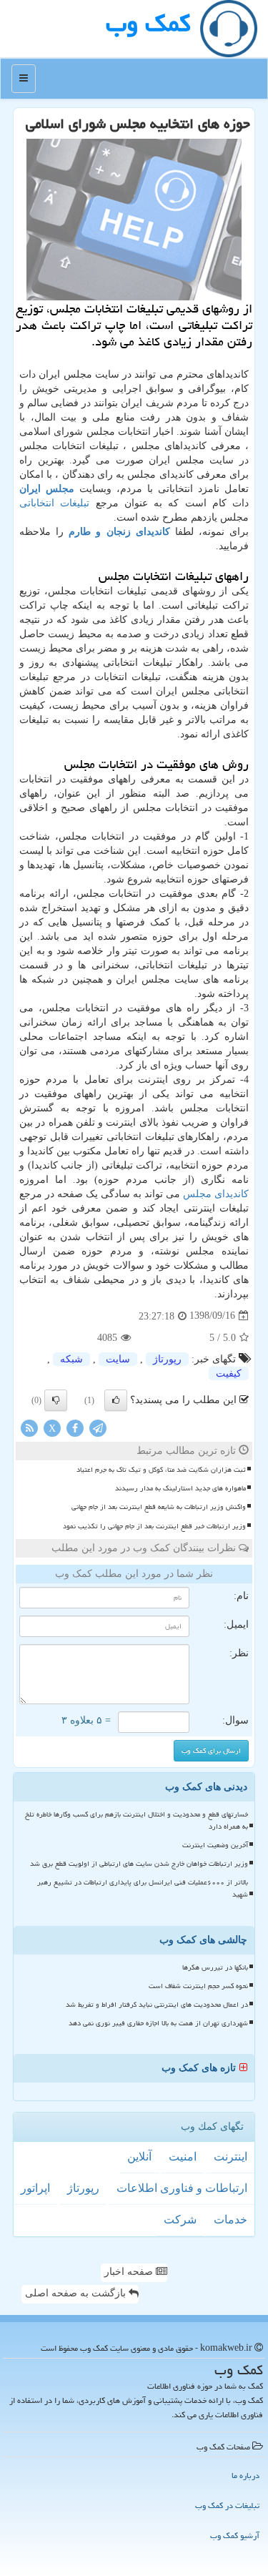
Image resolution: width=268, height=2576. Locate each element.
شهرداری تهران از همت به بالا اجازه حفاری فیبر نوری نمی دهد (158, 2023)
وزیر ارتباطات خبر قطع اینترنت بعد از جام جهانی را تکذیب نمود (154, 1526)
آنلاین (139, 2157)
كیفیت (229, 1373)
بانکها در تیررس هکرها (215, 1967)
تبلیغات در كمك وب (227, 2506)
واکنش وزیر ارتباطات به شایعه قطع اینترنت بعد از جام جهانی (159, 1507)
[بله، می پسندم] (116, 1400)
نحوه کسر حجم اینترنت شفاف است (198, 1986)
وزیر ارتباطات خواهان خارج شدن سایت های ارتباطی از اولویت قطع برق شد (139, 1864)
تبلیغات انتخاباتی (54, 503)
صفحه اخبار (130, 2272)
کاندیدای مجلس (216, 1194)
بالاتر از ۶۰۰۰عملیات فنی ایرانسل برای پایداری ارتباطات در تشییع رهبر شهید (143, 1888)
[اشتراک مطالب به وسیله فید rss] (29, 1427)
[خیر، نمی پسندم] (56, 1400)
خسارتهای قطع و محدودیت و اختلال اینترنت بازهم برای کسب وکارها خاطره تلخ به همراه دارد (137, 1820)
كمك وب (148, 23)
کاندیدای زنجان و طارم (119, 532)
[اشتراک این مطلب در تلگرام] (98, 1427)
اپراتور (35, 2188)
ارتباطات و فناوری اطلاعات (182, 2188)
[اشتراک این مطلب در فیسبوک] (75, 1427)
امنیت (183, 2157)
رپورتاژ (167, 1359)
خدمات (230, 2219)
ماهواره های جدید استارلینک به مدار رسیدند (180, 1488)
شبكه (71, 1359)
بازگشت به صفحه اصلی (77, 2293)
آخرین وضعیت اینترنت (215, 1845)
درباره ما (245, 2476)
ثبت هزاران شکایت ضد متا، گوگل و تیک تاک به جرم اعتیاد (161, 1470)
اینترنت (230, 2157)
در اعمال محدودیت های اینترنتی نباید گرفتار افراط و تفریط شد (157, 2005)
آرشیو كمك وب (235, 2536)
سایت (118, 1359)
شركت (180, 2219)
